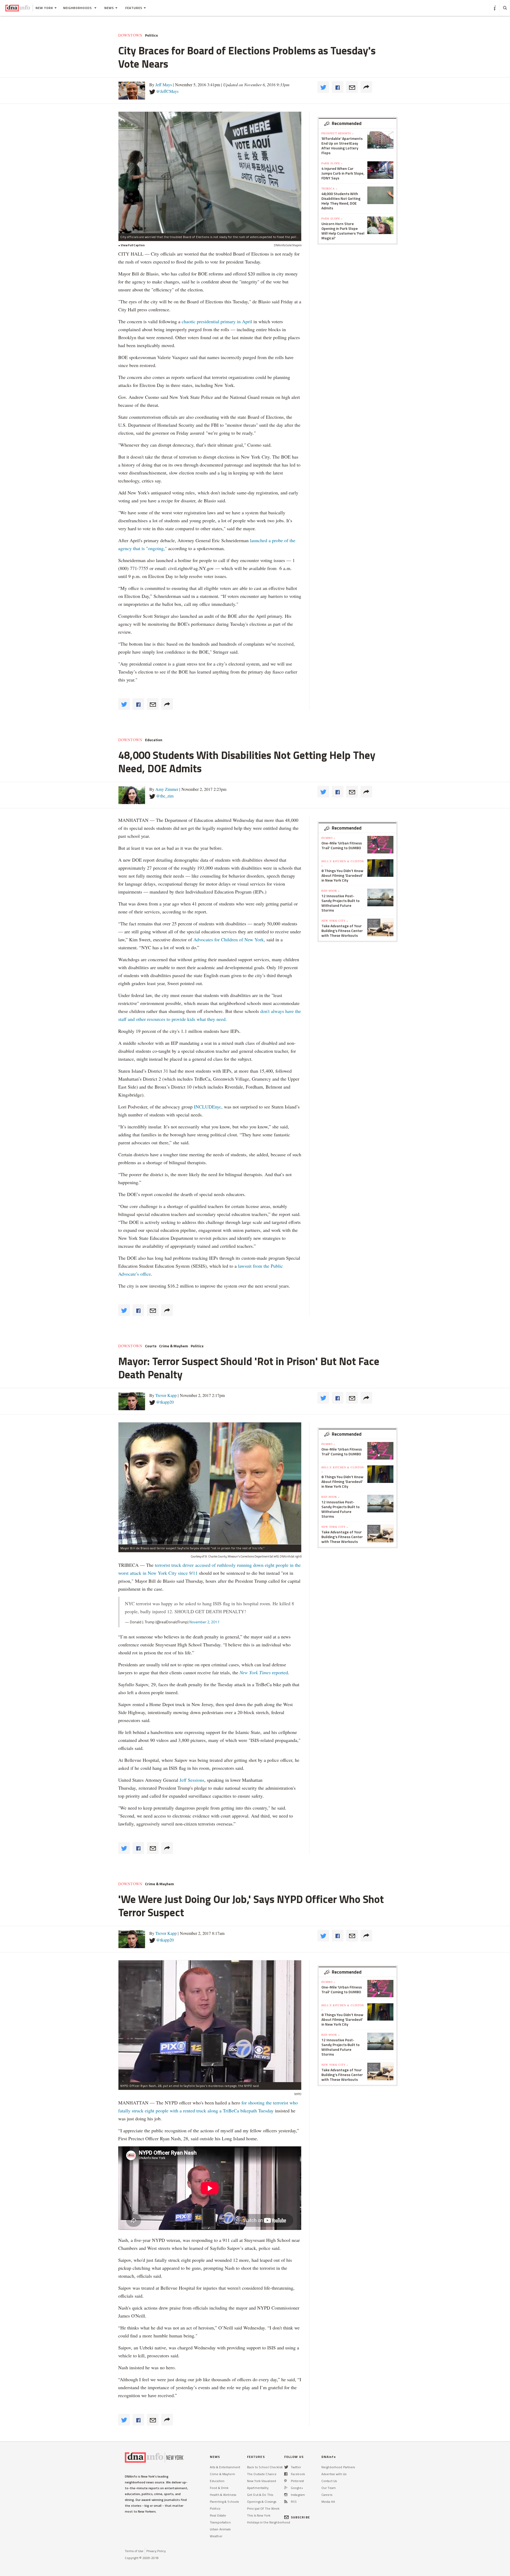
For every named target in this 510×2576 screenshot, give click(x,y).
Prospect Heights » (338, 133)
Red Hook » (331, 891)
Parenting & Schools (224, 2502)
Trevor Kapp (166, 1395)
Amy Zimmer (167, 789)
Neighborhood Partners (338, 2467)
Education (154, 740)
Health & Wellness (223, 2495)
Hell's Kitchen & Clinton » (343, 863)
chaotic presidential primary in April (217, 321)
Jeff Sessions (191, 1780)
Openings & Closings (262, 2502)
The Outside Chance (262, 2474)
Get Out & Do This (260, 2495)
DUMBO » (328, 838)
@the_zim (165, 796)
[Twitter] (286, 2467)
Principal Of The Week (263, 2508)
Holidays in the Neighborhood (269, 2522)
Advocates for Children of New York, (229, 939)
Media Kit (328, 2502)
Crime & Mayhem (174, 1346)
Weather (216, 2536)
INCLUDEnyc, (208, 1107)
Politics (151, 35)
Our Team (329, 2488)
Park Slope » (332, 163)
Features (134, 8)
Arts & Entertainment (225, 2467)
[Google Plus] (286, 2488)
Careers (327, 2495)
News (109, 8)
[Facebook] (286, 2474)
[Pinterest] (285, 2481)
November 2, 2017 (204, 1622)
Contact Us (329, 2481)
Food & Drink (219, 2488)
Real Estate (218, 2515)
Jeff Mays (164, 85)
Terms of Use (134, 2551)
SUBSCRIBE (300, 2517)
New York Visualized (262, 2481)
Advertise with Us (334, 2474)
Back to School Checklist (265, 2467)
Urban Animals (220, 2529)
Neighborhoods (78, 8)
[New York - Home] (18, 8)
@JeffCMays (167, 91)
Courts (151, 1346)
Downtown (130, 35)
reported (264, 1672)
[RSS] (286, 2502)
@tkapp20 (165, 1402)
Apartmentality (258, 2488)
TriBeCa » (329, 188)
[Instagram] (286, 2495)
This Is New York (259, 2515)
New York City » (335, 921)
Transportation (220, 2522)
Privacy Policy (156, 2551)
